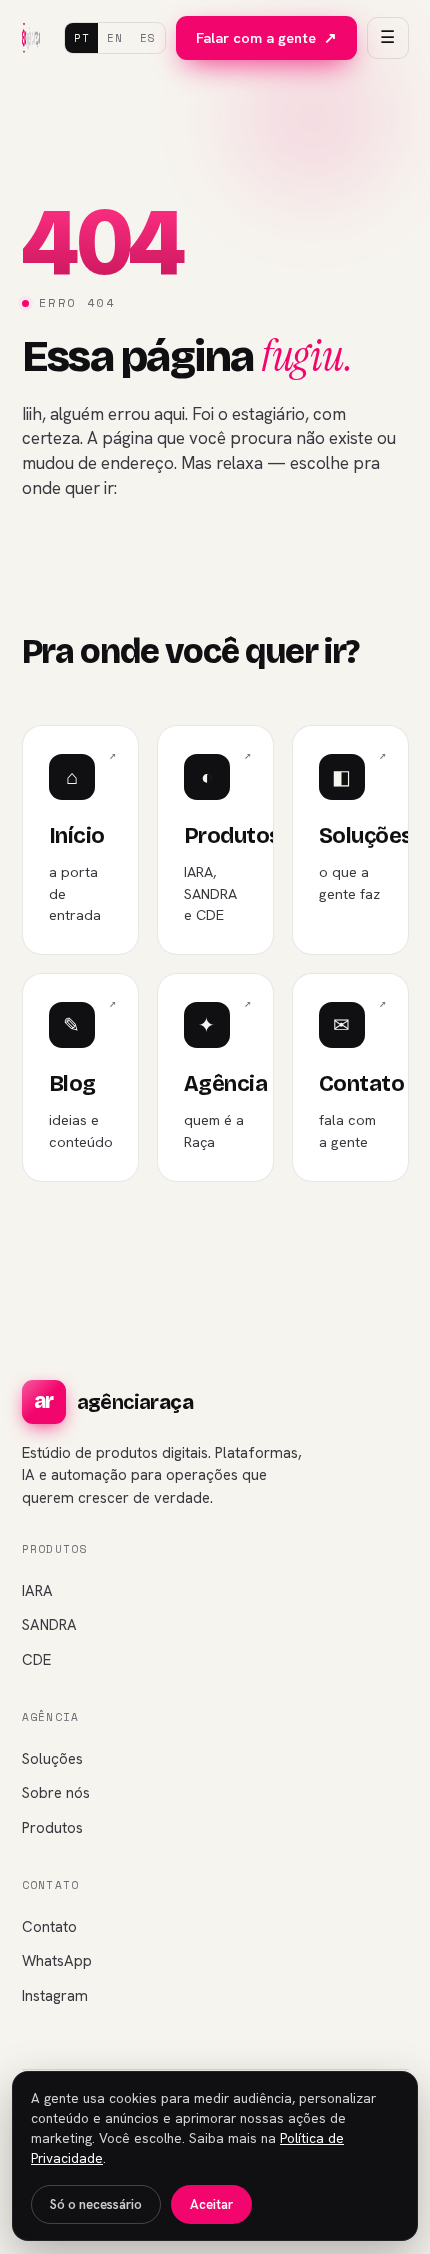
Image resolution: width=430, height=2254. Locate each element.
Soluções (52, 1759)
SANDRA (49, 1625)
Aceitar (211, 2204)
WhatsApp (57, 1961)
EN (114, 38)
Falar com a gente (266, 37)
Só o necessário (96, 2204)
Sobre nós (56, 1793)
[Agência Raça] (31, 38)
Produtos (52, 1828)
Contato (49, 1927)
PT (81, 38)
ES (147, 38)
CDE (36, 1660)
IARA (37, 1591)
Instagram (55, 1996)
